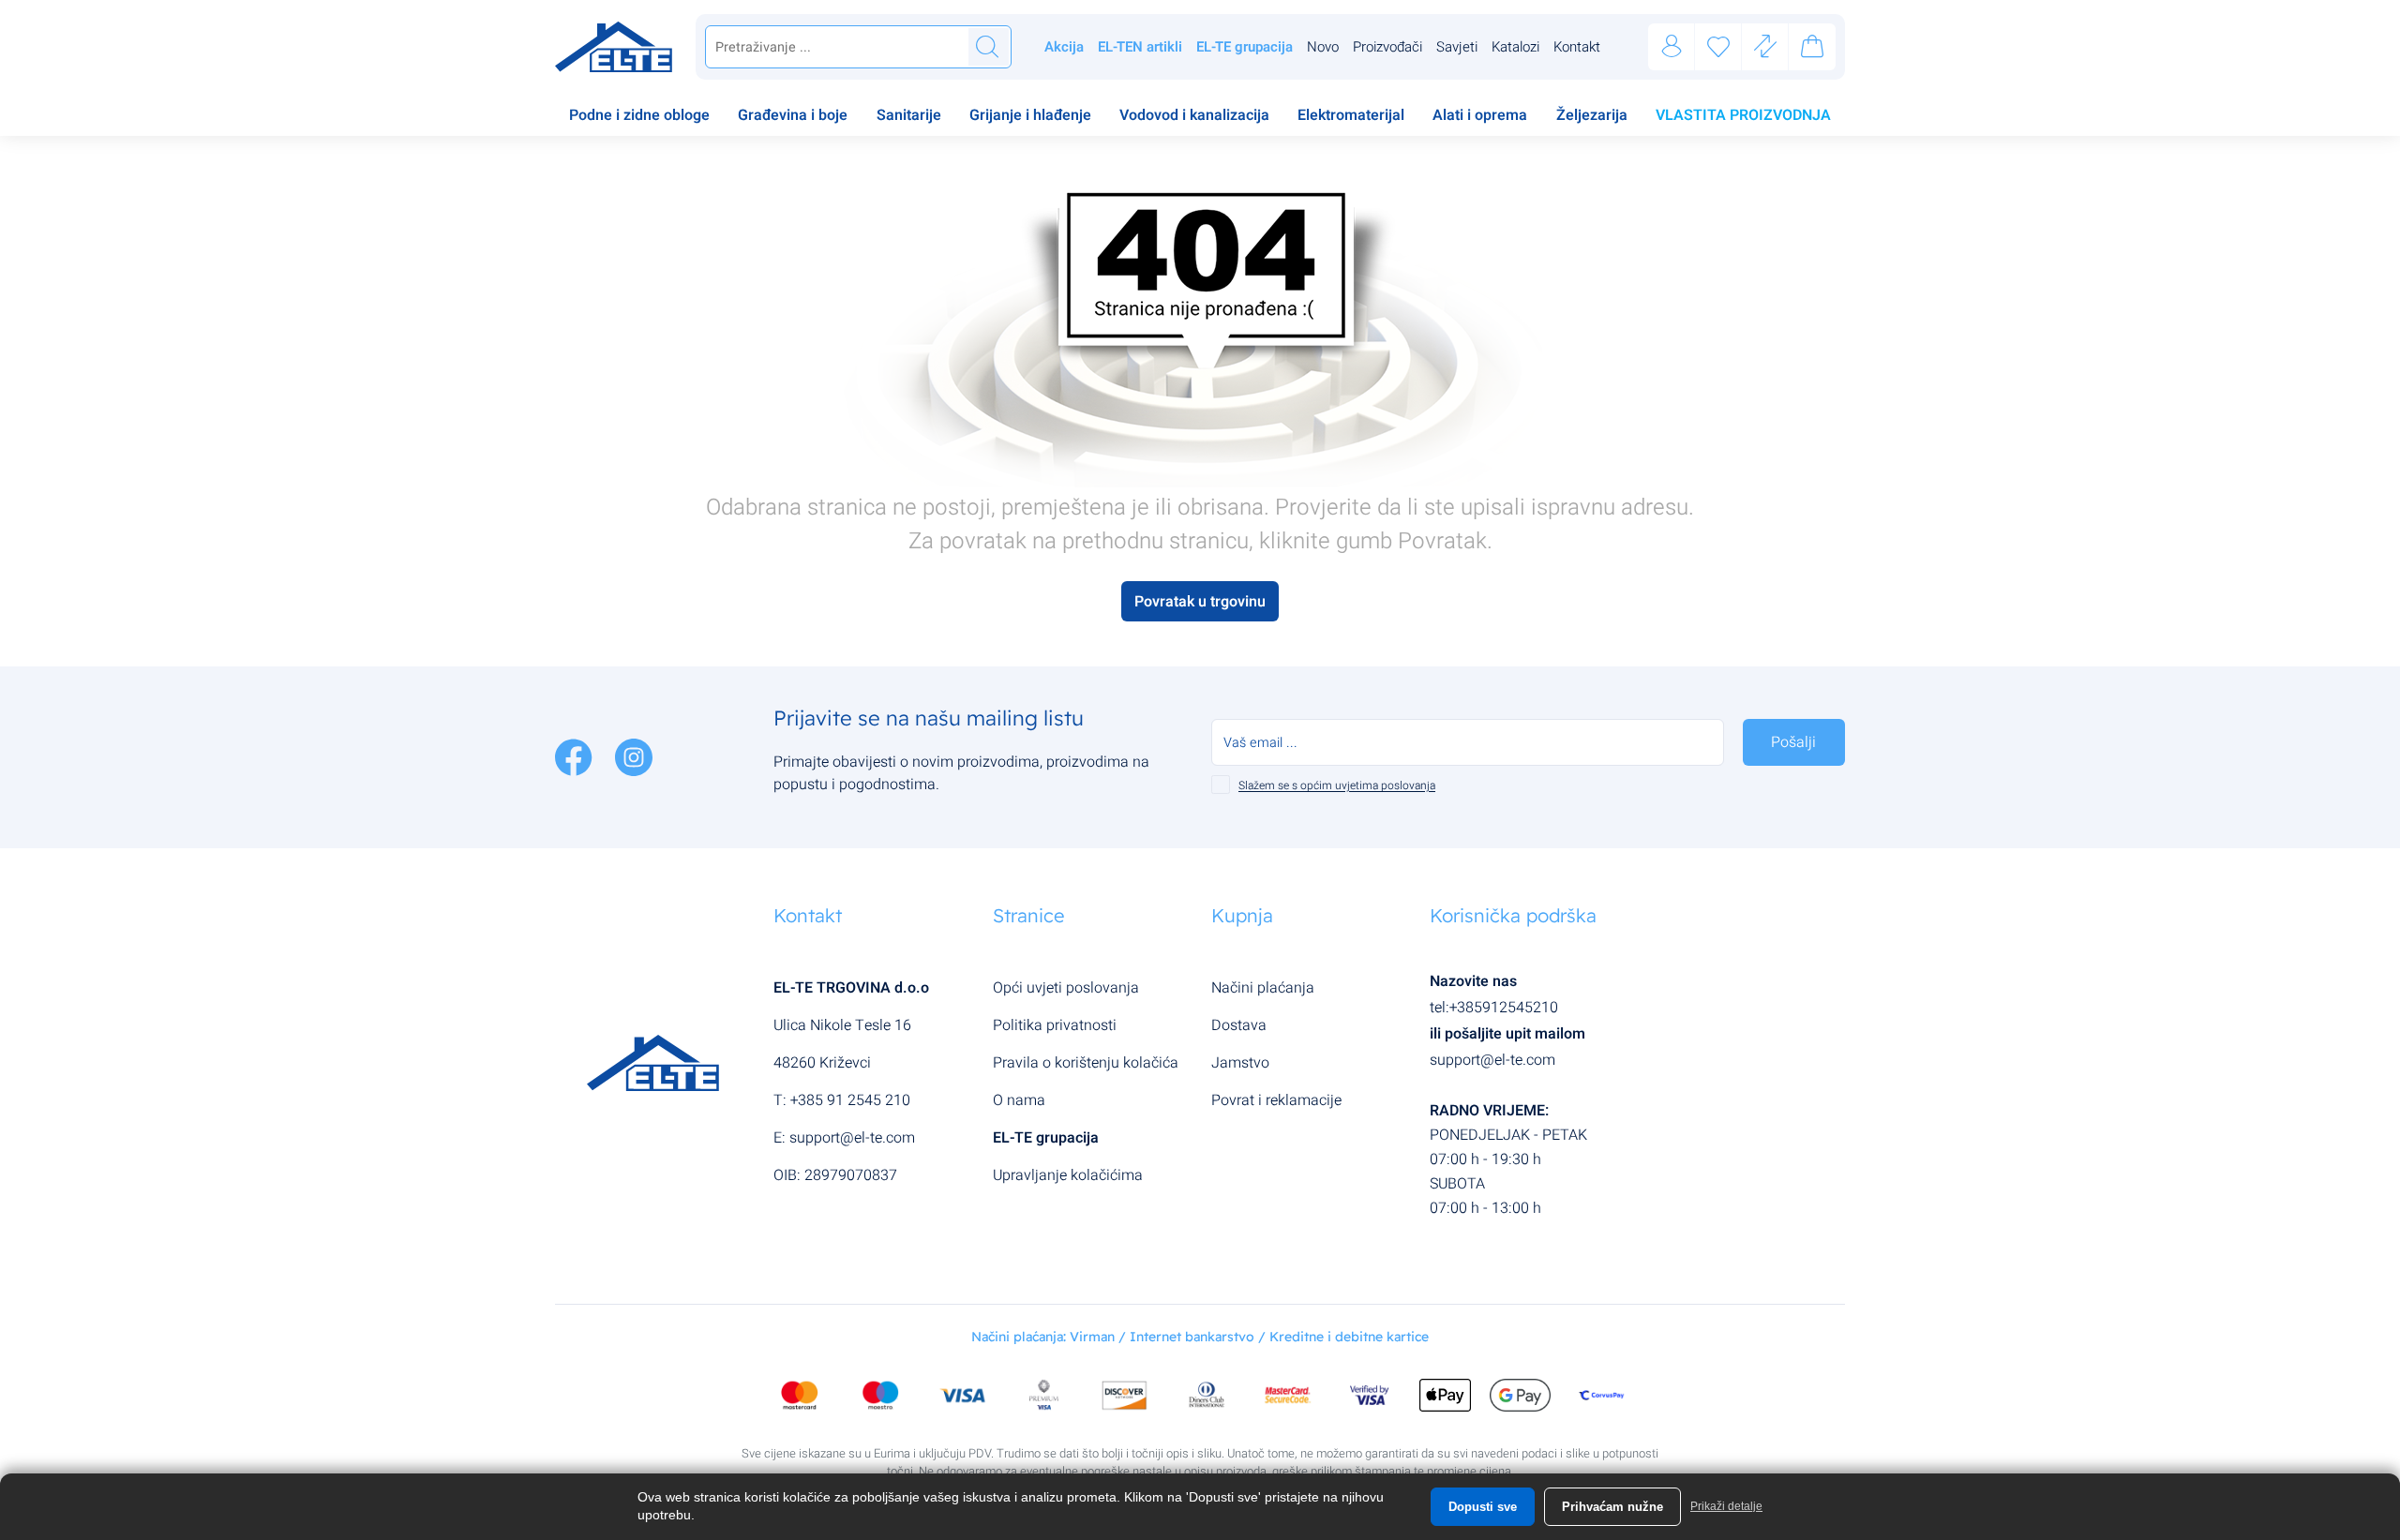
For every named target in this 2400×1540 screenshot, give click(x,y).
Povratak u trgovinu (1200, 602)
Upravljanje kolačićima (1068, 1175)
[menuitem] (639, 117)
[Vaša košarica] (1812, 50)
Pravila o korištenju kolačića (1086, 1063)
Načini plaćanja (1263, 988)
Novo (1323, 47)
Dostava (1239, 1025)
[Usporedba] (1765, 47)
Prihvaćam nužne (1612, 1507)
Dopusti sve (1483, 1507)
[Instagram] (634, 756)
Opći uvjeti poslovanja (1066, 988)
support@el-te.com (852, 1138)
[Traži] (987, 47)
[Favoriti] (1718, 47)
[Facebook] (576, 756)
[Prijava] (1672, 47)
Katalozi (1515, 47)
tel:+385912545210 (1494, 1008)
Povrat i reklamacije (1276, 1100)
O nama (1019, 1100)
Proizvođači (1387, 47)
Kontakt (1577, 47)
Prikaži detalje (1726, 1506)
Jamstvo (1240, 1063)
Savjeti (1457, 47)
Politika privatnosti (1055, 1025)
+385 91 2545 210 (850, 1100)
